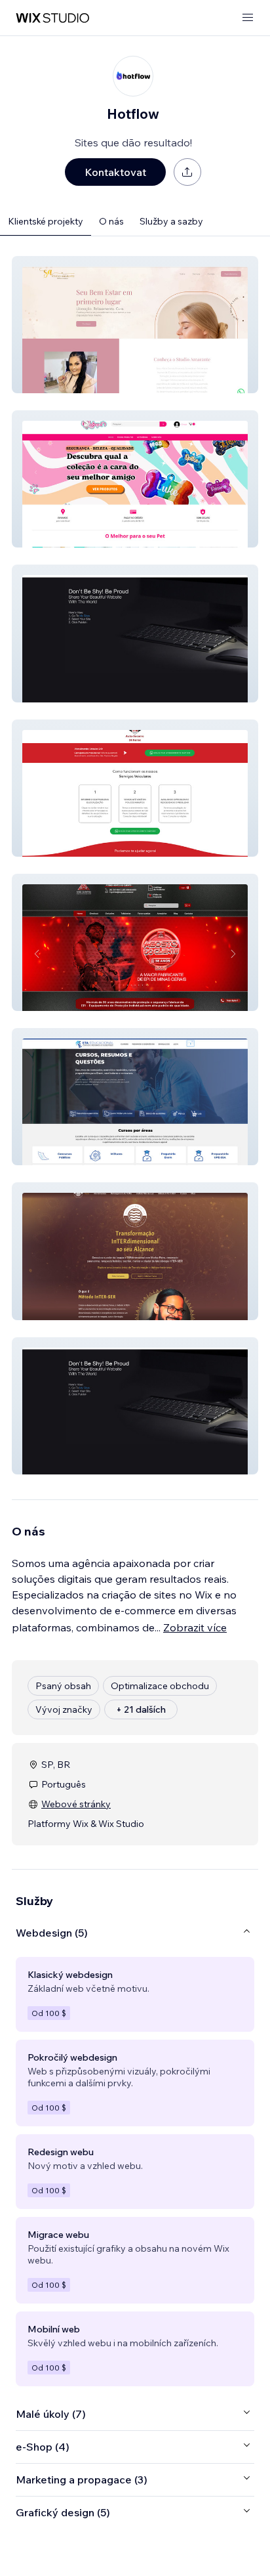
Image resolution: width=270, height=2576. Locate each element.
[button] (135, 325)
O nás (111, 221)
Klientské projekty (46, 221)
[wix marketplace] (52, 18)
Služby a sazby (171, 221)
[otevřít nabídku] (248, 18)
